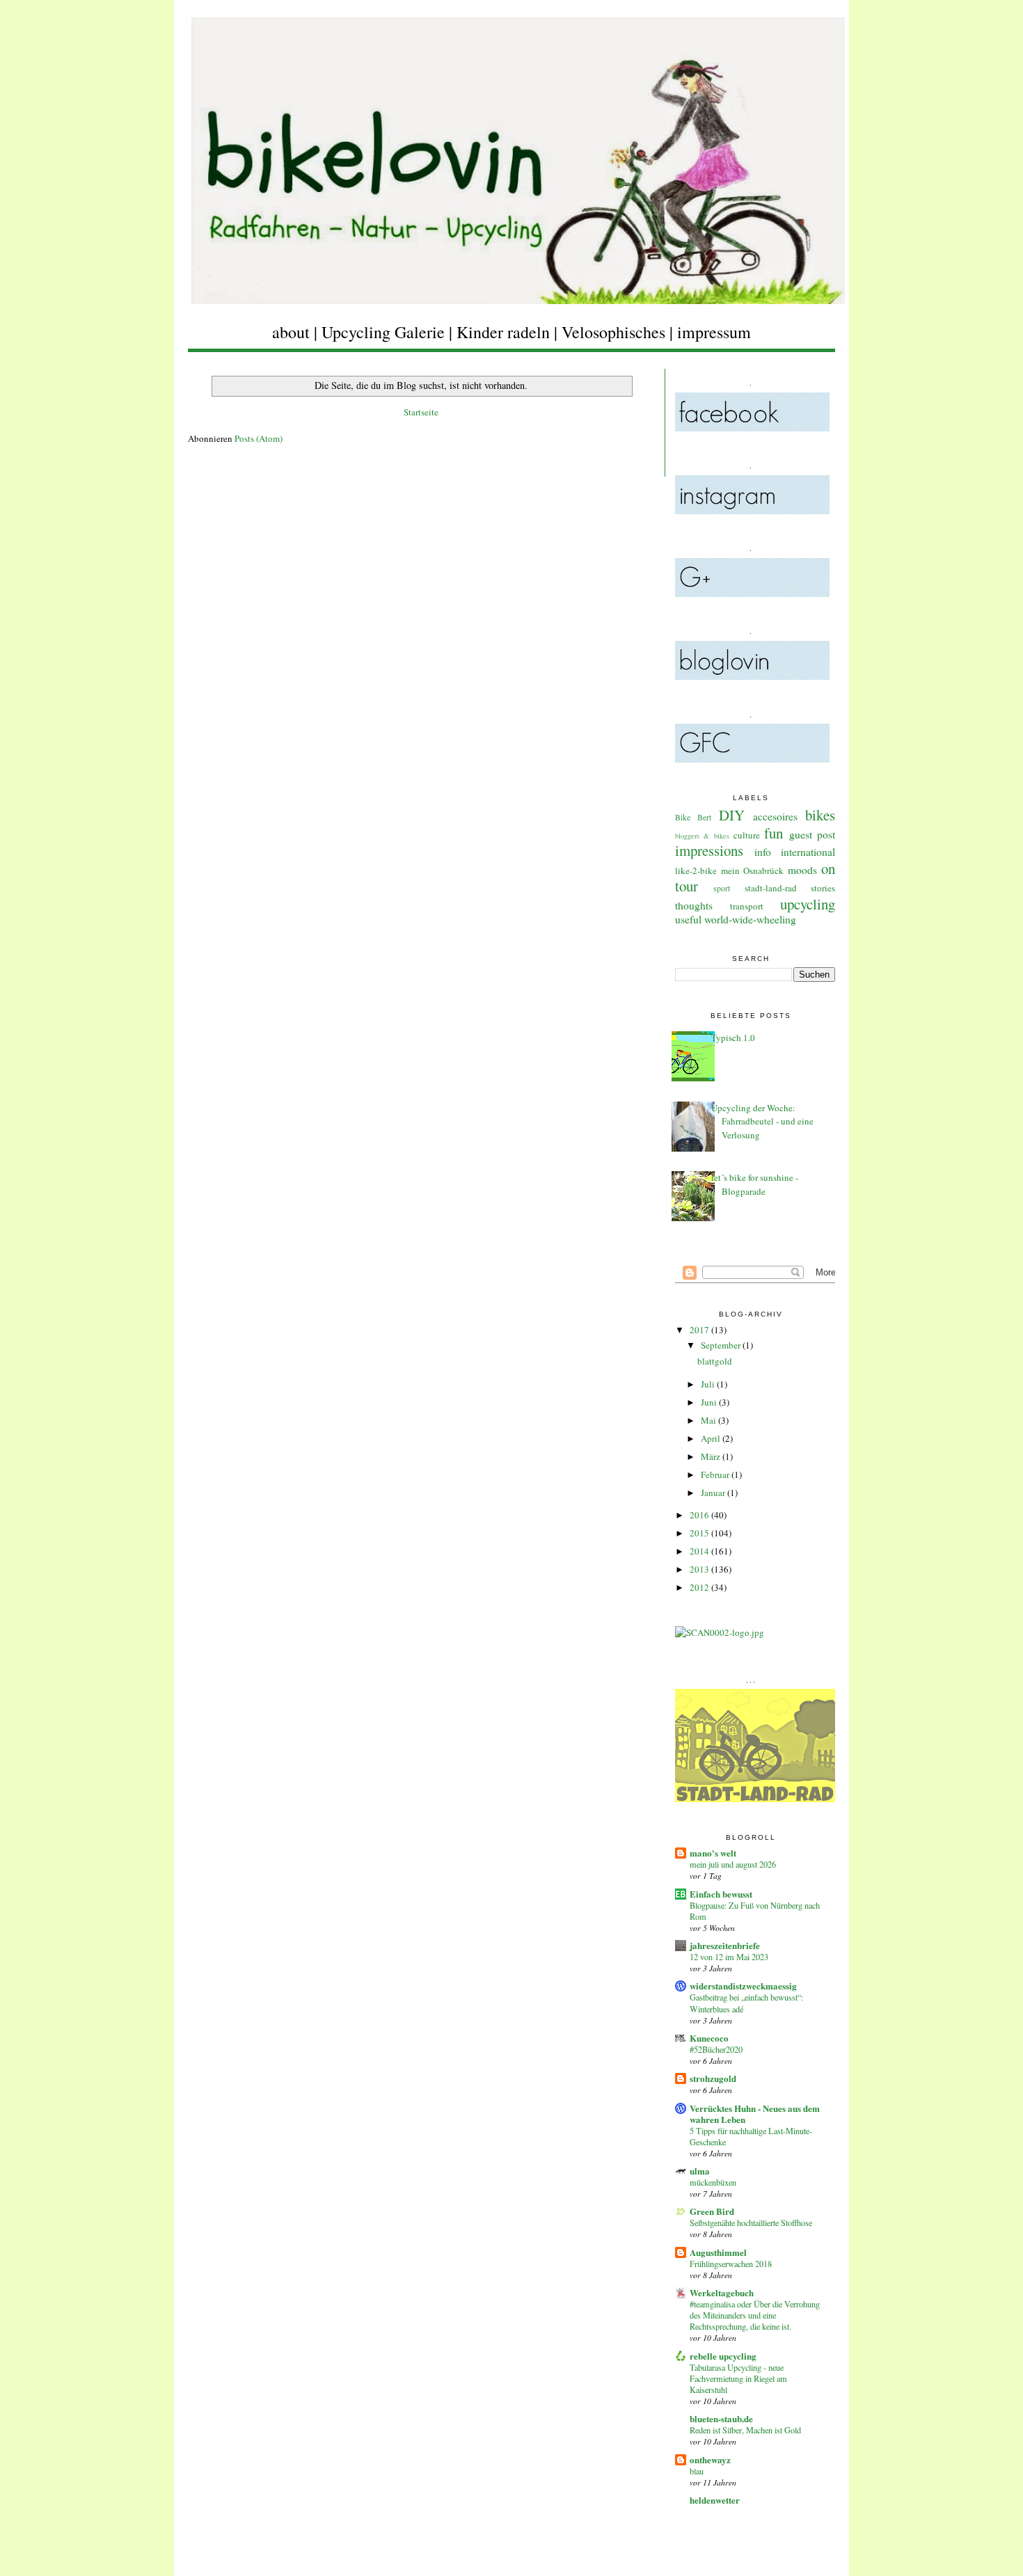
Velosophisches (613, 332)
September (722, 1345)
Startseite (421, 412)
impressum (714, 332)
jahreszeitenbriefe (725, 1945)
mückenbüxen (713, 2182)
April (712, 1438)
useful (688, 919)
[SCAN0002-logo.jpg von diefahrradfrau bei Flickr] (720, 1632)
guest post (812, 834)
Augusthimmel (718, 2252)
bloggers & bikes (702, 836)
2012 (700, 1587)
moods (802, 870)
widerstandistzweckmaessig (743, 1986)
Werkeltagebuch (722, 2292)
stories (823, 888)
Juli (709, 1384)
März (712, 1456)
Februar (716, 1474)
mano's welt (713, 1853)
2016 (700, 1515)
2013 (700, 1569)
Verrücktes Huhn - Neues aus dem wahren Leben (755, 2114)
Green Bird (712, 2211)
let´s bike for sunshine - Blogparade (755, 1184)
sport (722, 888)
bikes (820, 815)
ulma (700, 2171)
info (763, 852)
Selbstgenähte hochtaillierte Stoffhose (751, 2223)
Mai (709, 1420)
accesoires (775, 816)
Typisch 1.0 (733, 1037)
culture (747, 835)
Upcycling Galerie (383, 332)
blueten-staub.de (721, 2418)
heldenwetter (715, 2500)
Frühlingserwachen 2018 (731, 2264)
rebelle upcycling (723, 2356)
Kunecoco (709, 2038)
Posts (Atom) (259, 438)
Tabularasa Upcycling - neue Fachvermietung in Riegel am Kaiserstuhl (738, 2378)
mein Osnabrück (753, 870)
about (291, 332)
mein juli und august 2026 (733, 1864)
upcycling (808, 904)
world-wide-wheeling (750, 919)
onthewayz (710, 2459)
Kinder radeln (503, 332)
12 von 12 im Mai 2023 (729, 1957)
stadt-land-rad (771, 888)
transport (747, 906)
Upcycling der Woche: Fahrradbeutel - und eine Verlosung (762, 1121)
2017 (700, 1330)
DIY (732, 815)
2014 (700, 1551)
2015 (700, 1533)
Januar (714, 1493)
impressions (709, 850)
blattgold (715, 1361)
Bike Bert (693, 817)
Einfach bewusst (721, 1894)
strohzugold (713, 2078)
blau (697, 2471)
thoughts (694, 905)
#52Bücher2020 (716, 2049)
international (808, 852)
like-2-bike (696, 870)
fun (774, 833)
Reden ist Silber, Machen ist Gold (745, 2430)
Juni (710, 1402)
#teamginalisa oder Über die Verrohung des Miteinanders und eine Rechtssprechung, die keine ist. (755, 2315)
